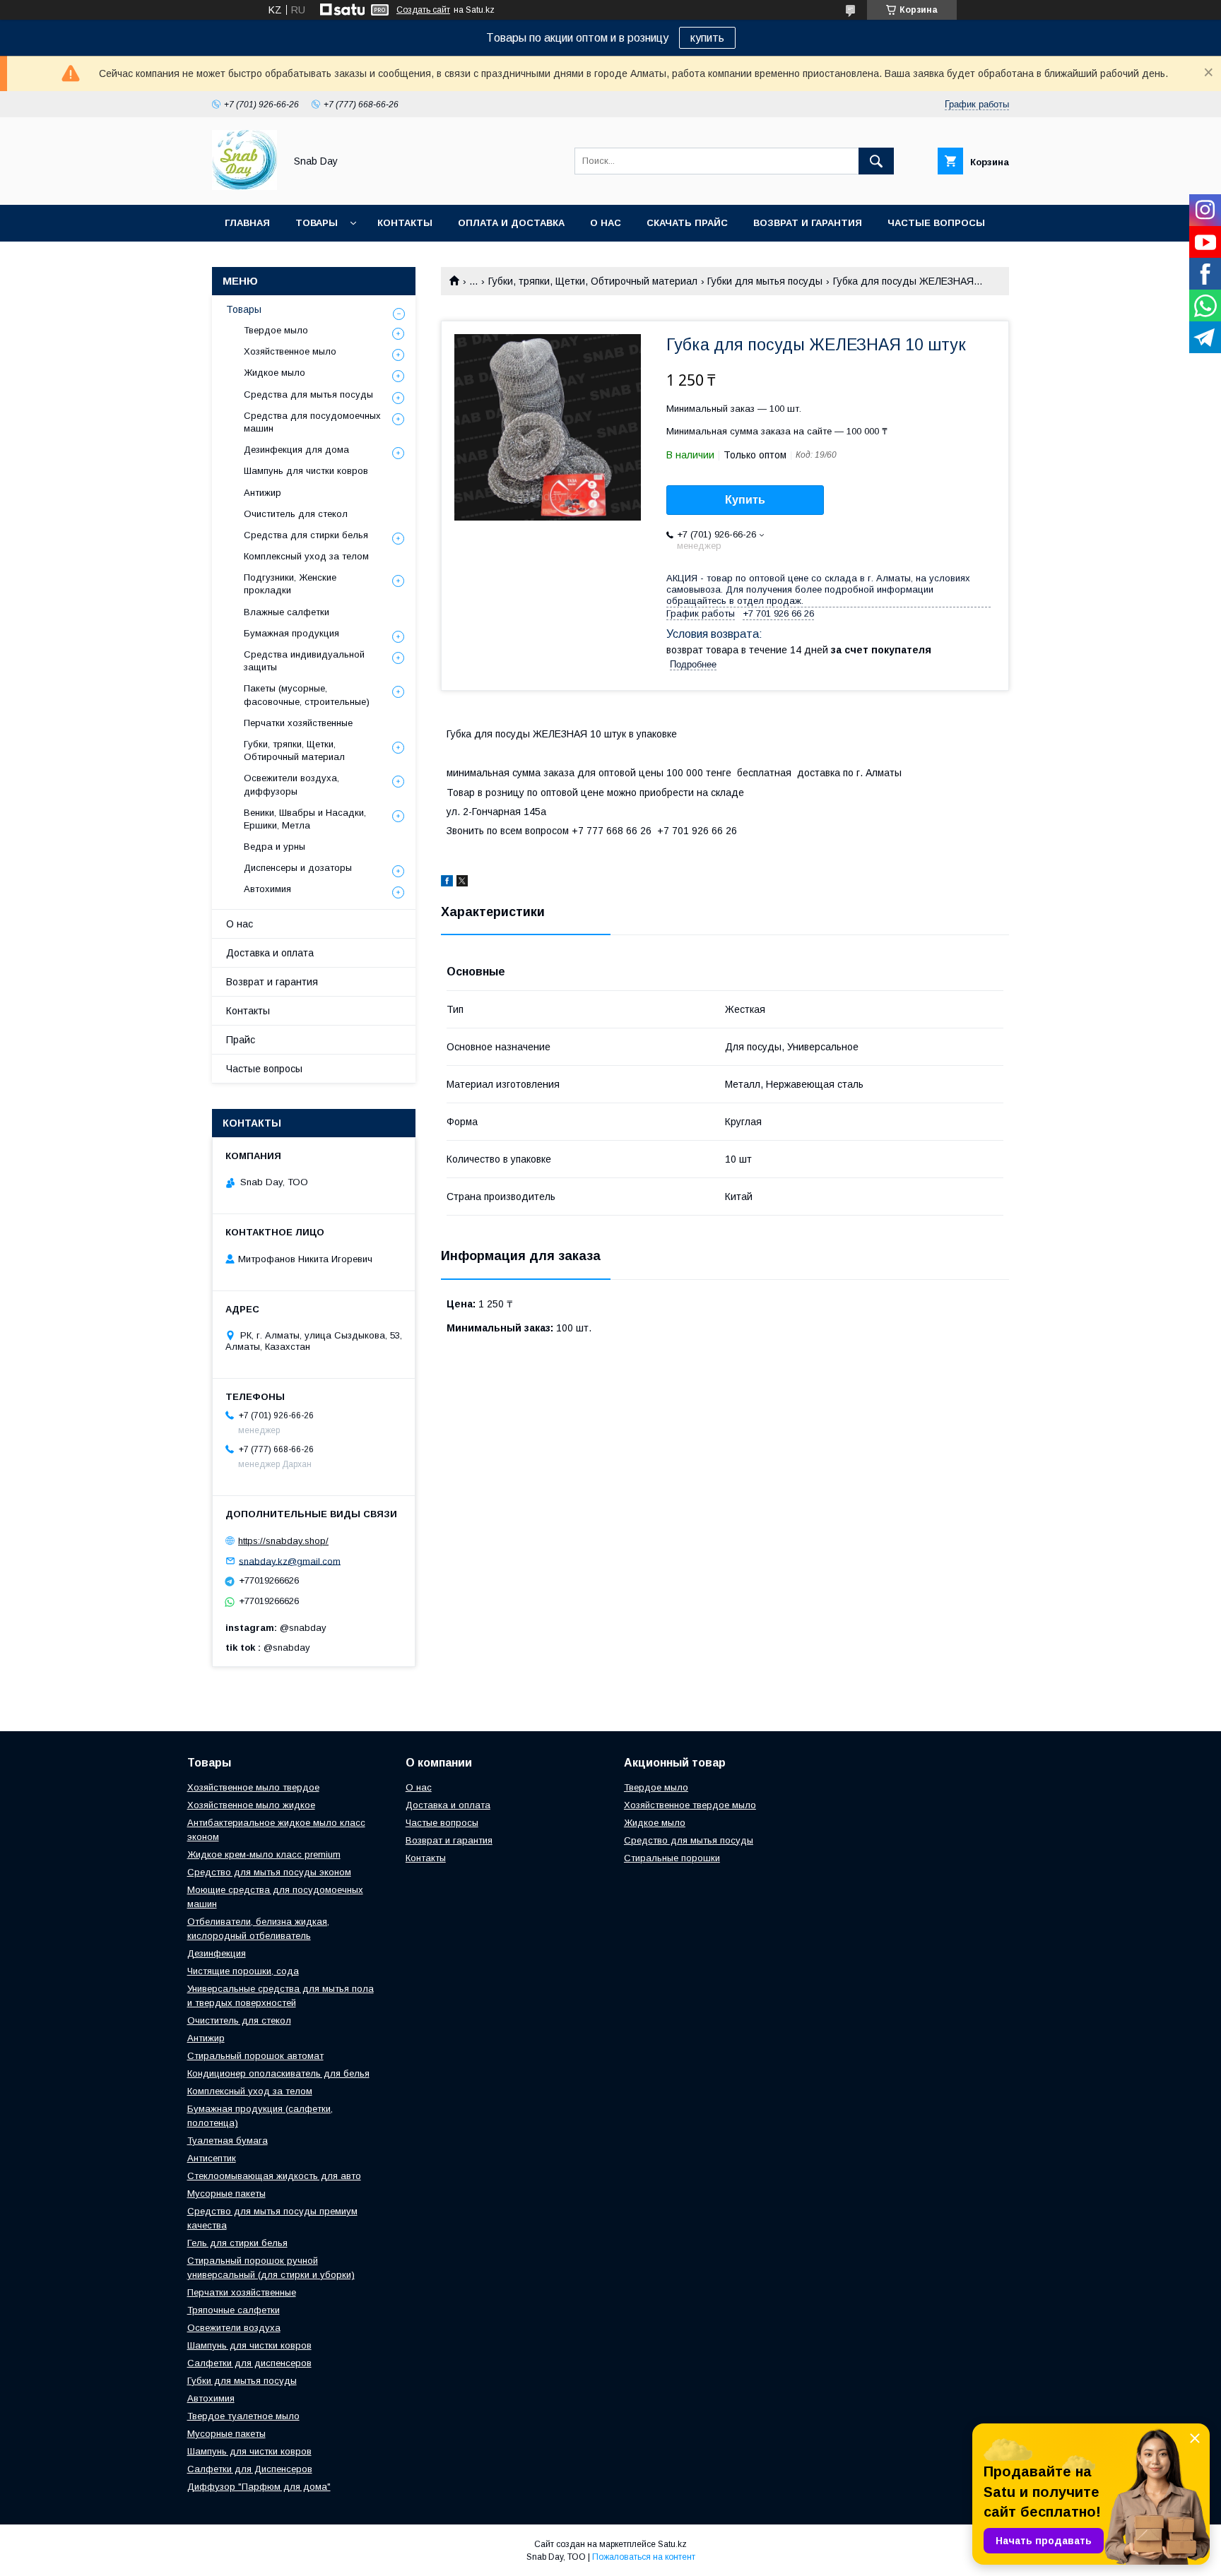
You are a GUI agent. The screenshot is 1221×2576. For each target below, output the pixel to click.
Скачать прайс (687, 223)
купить (707, 38)
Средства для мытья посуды (308, 394)
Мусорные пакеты (226, 2194)
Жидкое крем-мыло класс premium (264, 1854)
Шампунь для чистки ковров (306, 471)
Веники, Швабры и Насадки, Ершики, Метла (305, 819)
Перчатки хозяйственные (298, 723)
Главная (247, 223)
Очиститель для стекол (296, 514)
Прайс (241, 1040)
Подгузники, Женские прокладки (290, 584)
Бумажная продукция (291, 633)
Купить (745, 500)
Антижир (263, 493)
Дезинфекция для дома (296, 450)
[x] (462, 883)
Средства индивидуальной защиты (304, 661)
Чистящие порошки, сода (243, 1971)
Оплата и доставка (511, 223)
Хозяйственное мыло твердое (253, 1787)
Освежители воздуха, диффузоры (291, 784)
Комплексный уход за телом (306, 556)
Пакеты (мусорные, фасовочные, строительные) (307, 695)
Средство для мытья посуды (689, 1840)
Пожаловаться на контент (644, 2557)
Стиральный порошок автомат (255, 2056)
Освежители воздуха (234, 2328)
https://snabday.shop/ (283, 1541)
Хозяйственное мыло (290, 351)
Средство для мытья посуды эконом (269, 1872)
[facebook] (447, 883)
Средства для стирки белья (306, 535)
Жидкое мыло (275, 373)
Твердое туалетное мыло (243, 2416)
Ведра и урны (275, 847)
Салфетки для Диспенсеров (250, 2469)
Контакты (405, 223)
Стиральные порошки (672, 1858)
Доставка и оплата (270, 953)
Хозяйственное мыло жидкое (251, 1805)
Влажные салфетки (287, 612)
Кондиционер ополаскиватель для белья (278, 2073)
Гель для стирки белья (237, 2243)
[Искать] (876, 161)
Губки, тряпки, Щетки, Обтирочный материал (593, 281)
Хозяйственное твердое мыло (690, 1805)
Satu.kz (672, 2544)
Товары (317, 223)
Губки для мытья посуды (765, 281)
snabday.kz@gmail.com (290, 1561)
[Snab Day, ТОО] (244, 186)
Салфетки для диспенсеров (249, 2363)
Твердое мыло (276, 330)
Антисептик (212, 2158)
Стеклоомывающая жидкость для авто (274, 2176)
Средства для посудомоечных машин (312, 422)
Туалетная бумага (228, 2141)
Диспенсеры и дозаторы (298, 868)
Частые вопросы (936, 223)
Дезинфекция (217, 1953)
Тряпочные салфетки (234, 2310)
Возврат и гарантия (808, 223)
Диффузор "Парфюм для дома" (259, 2487)
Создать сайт (423, 10)
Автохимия (267, 889)
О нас (606, 223)
